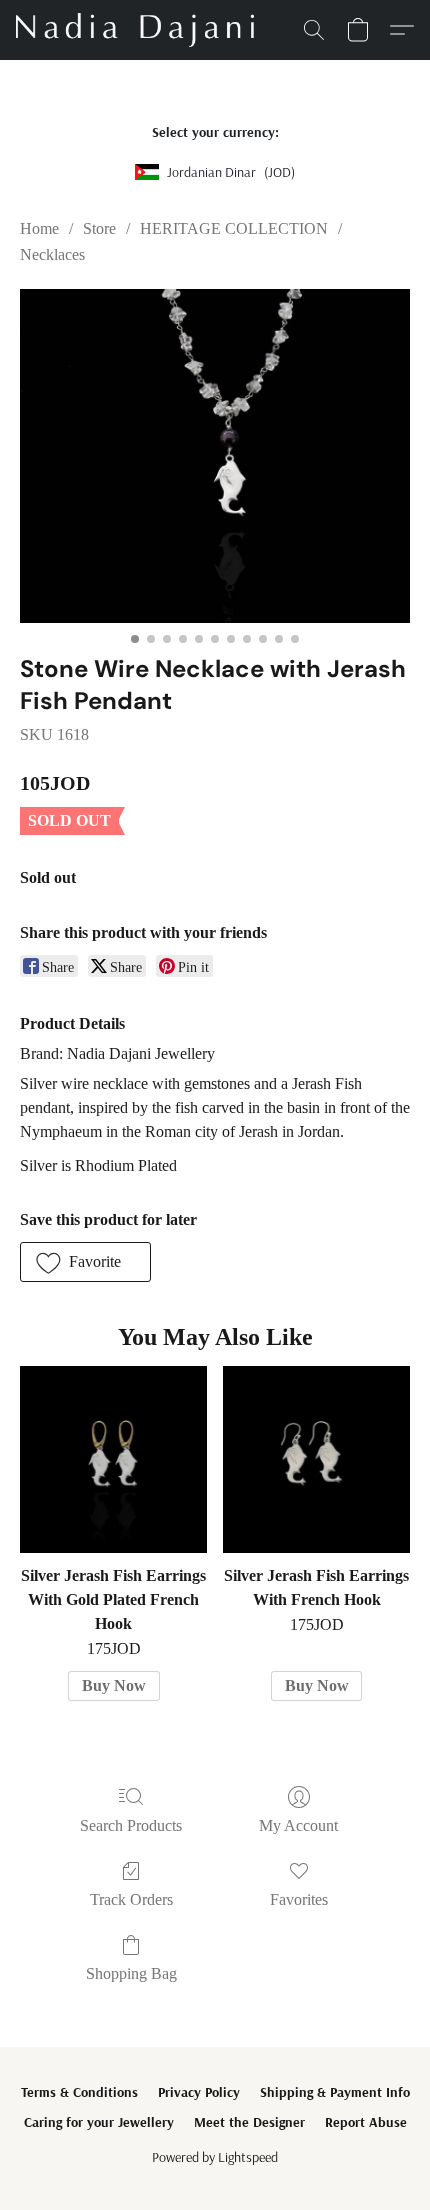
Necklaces (52, 254)
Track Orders (131, 1899)
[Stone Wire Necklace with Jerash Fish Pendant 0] (215, 456)
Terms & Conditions (79, 2092)
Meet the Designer (249, 2122)
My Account (298, 1825)
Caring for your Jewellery (99, 2122)
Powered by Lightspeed (215, 2157)
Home (39, 228)
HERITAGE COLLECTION (234, 228)
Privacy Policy (199, 2092)
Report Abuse (366, 2122)
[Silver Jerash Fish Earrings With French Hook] (316, 1459)
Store (99, 228)
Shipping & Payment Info (335, 2092)
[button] (141, 30)
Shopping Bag (131, 1973)
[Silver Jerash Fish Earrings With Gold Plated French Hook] (113, 1459)
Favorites (299, 1899)
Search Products (131, 1825)
